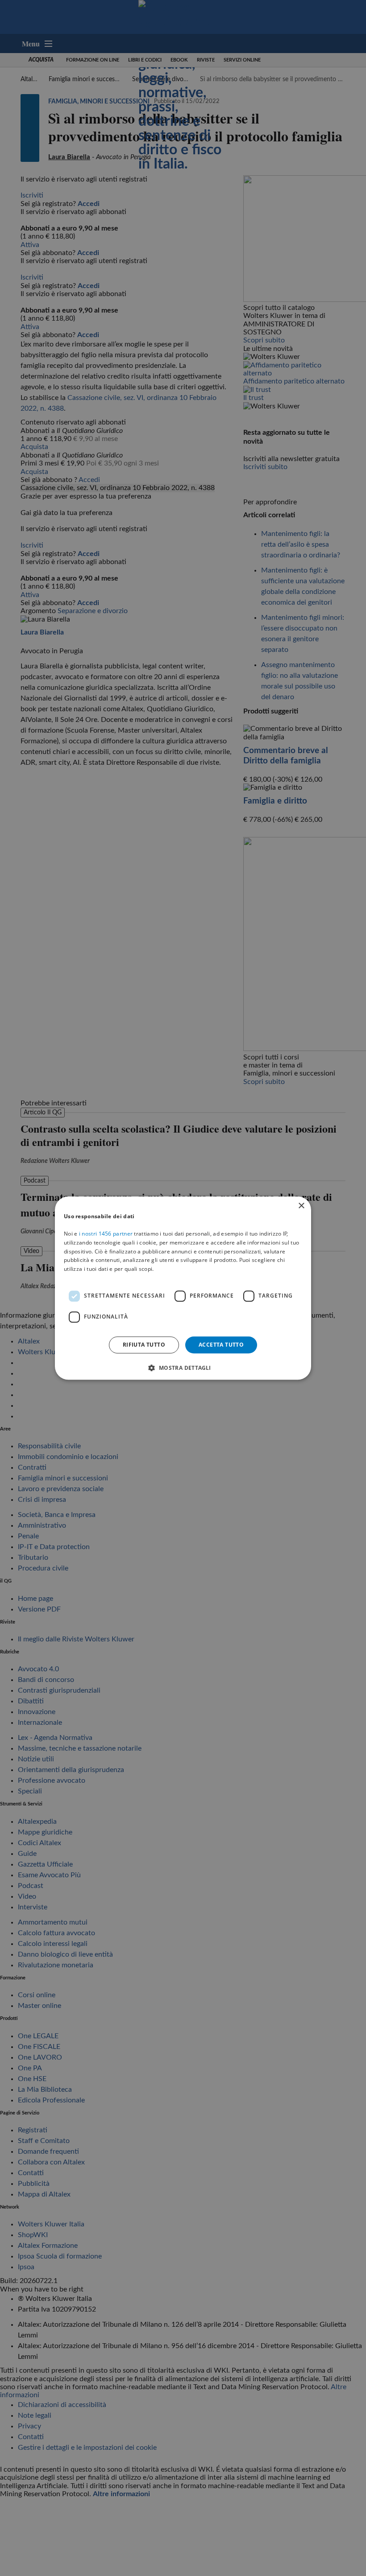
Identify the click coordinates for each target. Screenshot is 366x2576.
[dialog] (183, 1288)
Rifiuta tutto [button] (144, 1345)
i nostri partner (106, 1234)
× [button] (301, 1206)
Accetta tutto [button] (221, 1345)
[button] (183, 1368)
